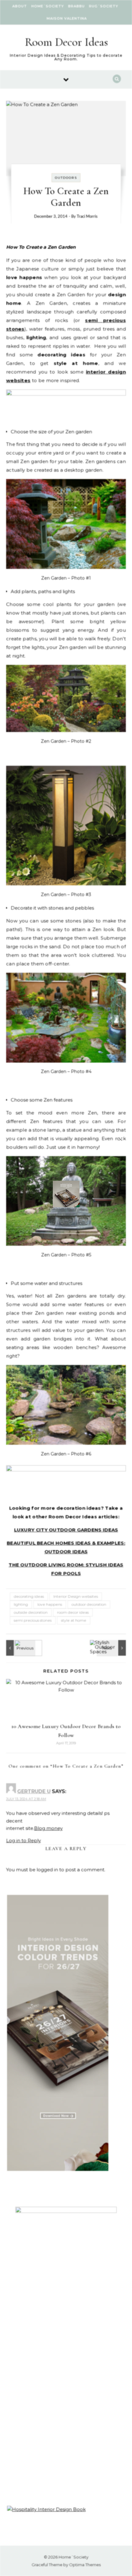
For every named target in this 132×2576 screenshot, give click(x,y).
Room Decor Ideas (66, 42)
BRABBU (76, 6)
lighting (21, 1604)
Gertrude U (34, 1791)
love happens (50, 1604)
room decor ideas (73, 1612)
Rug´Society (104, 6)
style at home (74, 1620)
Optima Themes (85, 2565)
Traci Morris (87, 217)
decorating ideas (29, 1596)
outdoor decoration (89, 1604)
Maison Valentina (67, 18)
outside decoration (31, 1612)
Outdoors (66, 178)
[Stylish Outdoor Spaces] (112, 1648)
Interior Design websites (76, 1596)
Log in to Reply (23, 1840)
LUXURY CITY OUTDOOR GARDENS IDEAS (66, 1530)
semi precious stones (33, 1620)
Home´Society (48, 6)
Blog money (48, 1828)
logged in (47, 1870)
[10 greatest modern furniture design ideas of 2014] (20, 1648)
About (20, 6)
